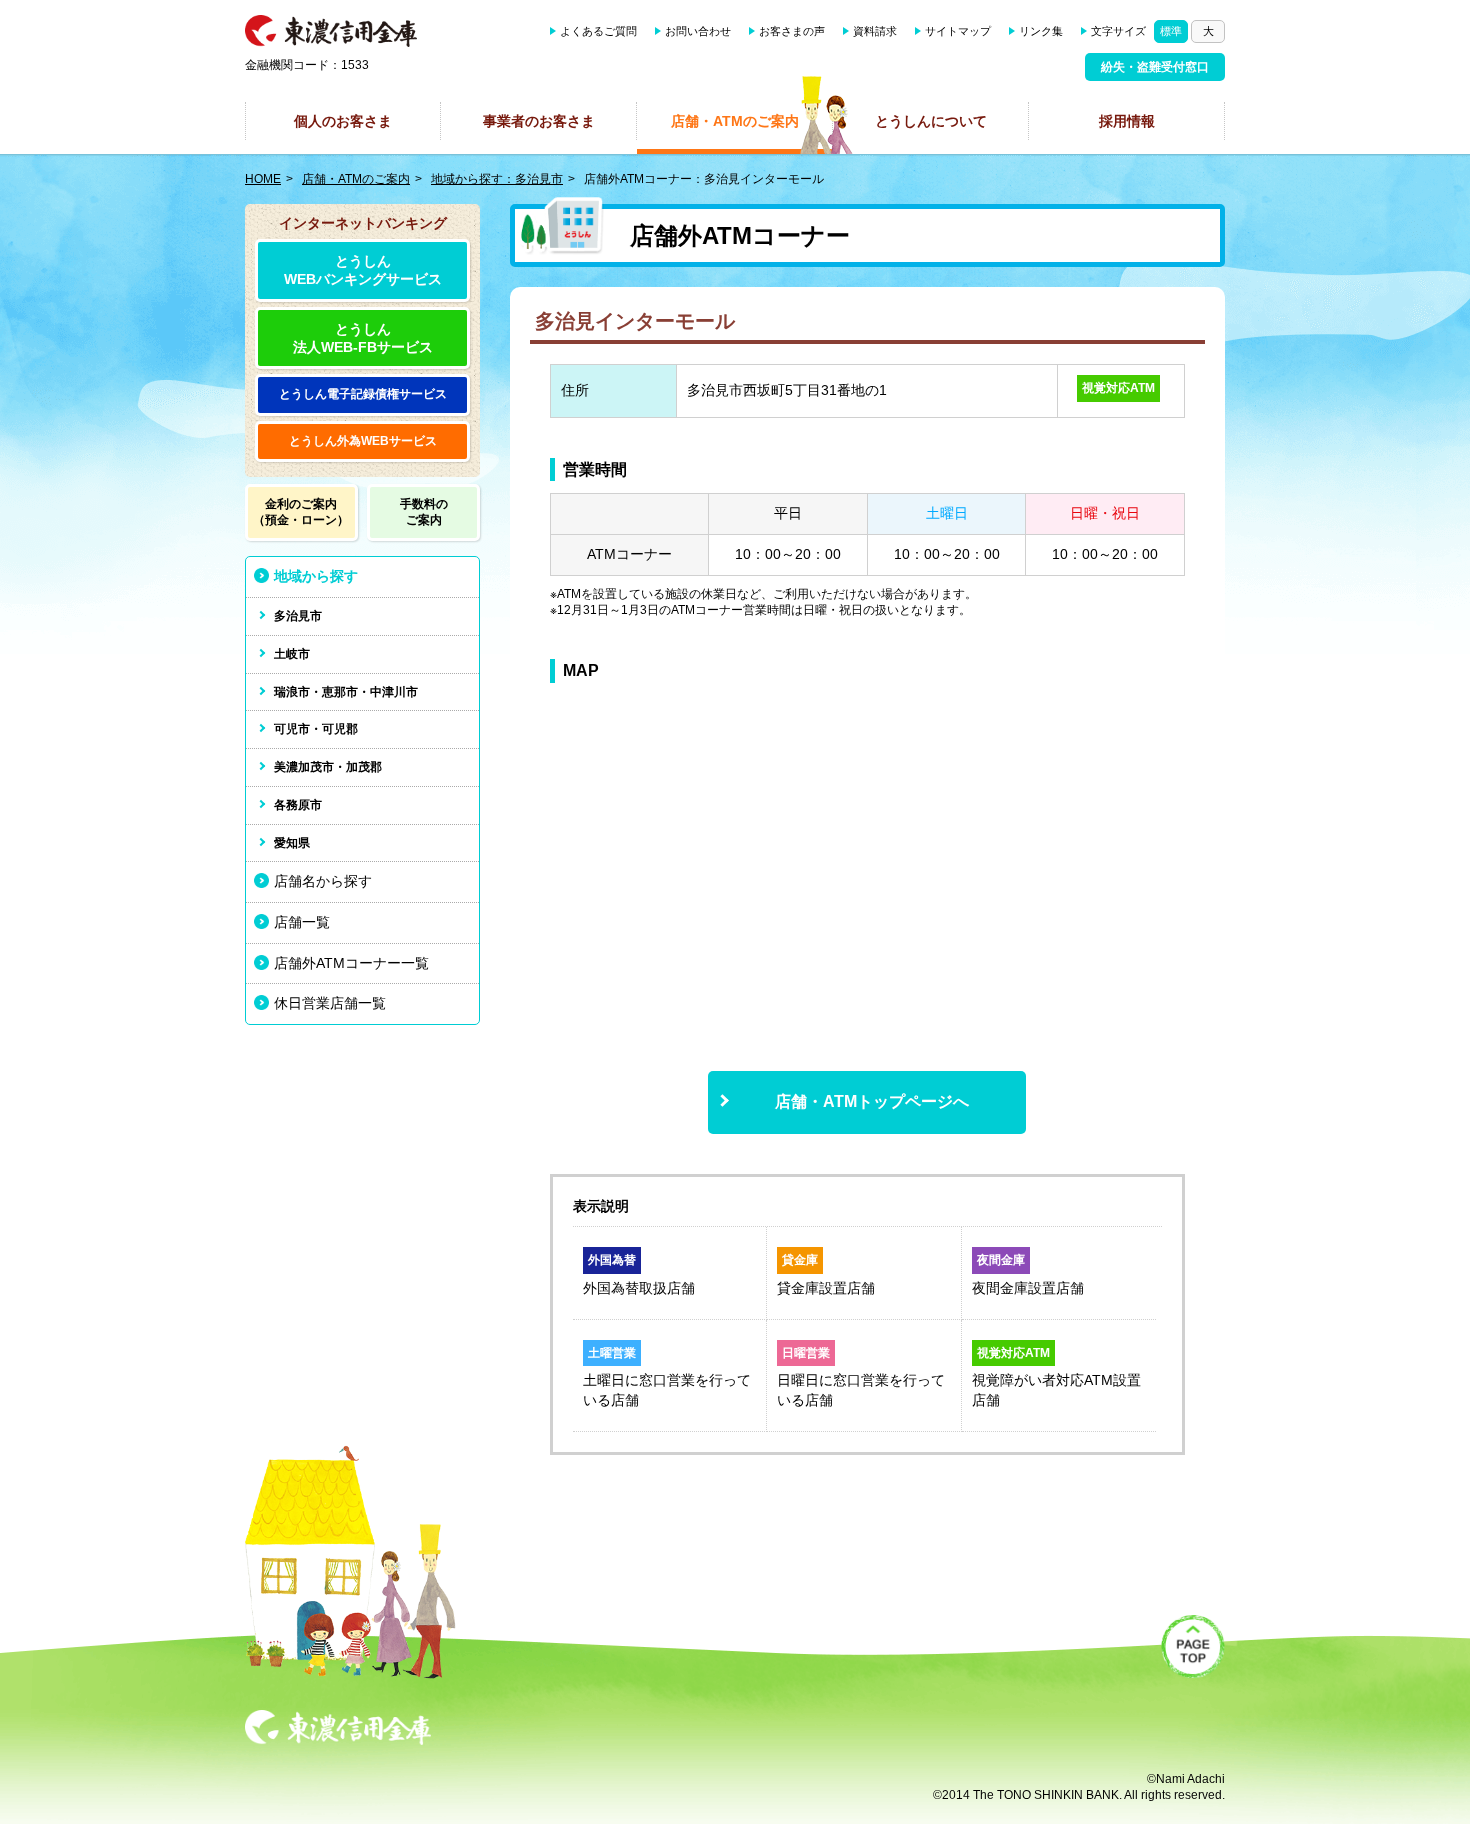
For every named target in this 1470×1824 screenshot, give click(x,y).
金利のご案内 (301, 512)
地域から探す (316, 576)
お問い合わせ (698, 31)
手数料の (424, 512)
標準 (1171, 31)
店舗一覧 (302, 922)
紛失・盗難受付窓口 (1155, 67)
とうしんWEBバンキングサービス (363, 270)
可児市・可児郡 (316, 729)
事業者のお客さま (539, 121)
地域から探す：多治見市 (497, 179)
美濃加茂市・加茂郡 (328, 767)
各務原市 (298, 805)
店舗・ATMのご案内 (735, 121)
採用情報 (1127, 121)
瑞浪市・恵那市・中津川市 (346, 692)
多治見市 (298, 616)
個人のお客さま (343, 121)
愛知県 (292, 843)
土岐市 (292, 654)
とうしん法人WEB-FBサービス (363, 338)
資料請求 (875, 31)
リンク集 (1041, 31)
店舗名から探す (323, 881)
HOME (263, 179)
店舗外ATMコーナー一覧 (351, 963)
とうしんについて (931, 121)
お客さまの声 (792, 31)
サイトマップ (958, 31)
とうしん (363, 394)
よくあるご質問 (598, 31)
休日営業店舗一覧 (330, 1003)
